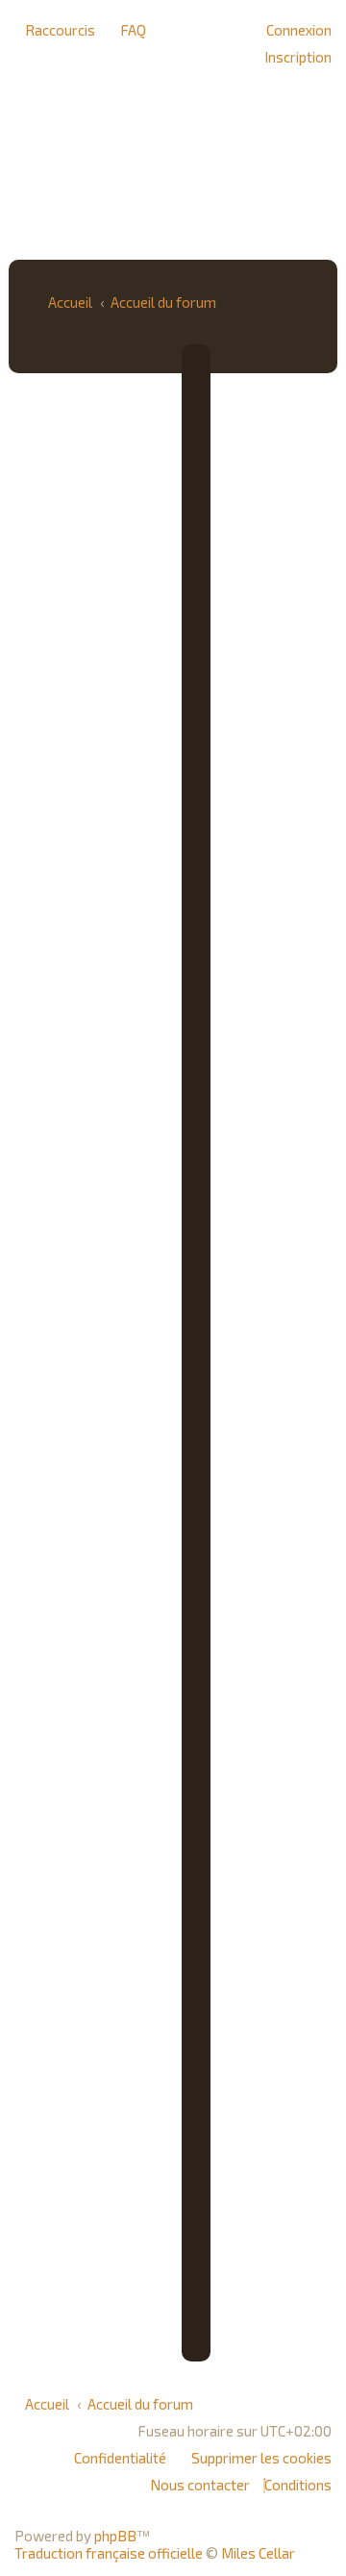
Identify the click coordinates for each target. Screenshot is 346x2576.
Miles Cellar (258, 2553)
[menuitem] (128, 30)
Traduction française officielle (109, 2553)
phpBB (115, 2536)
